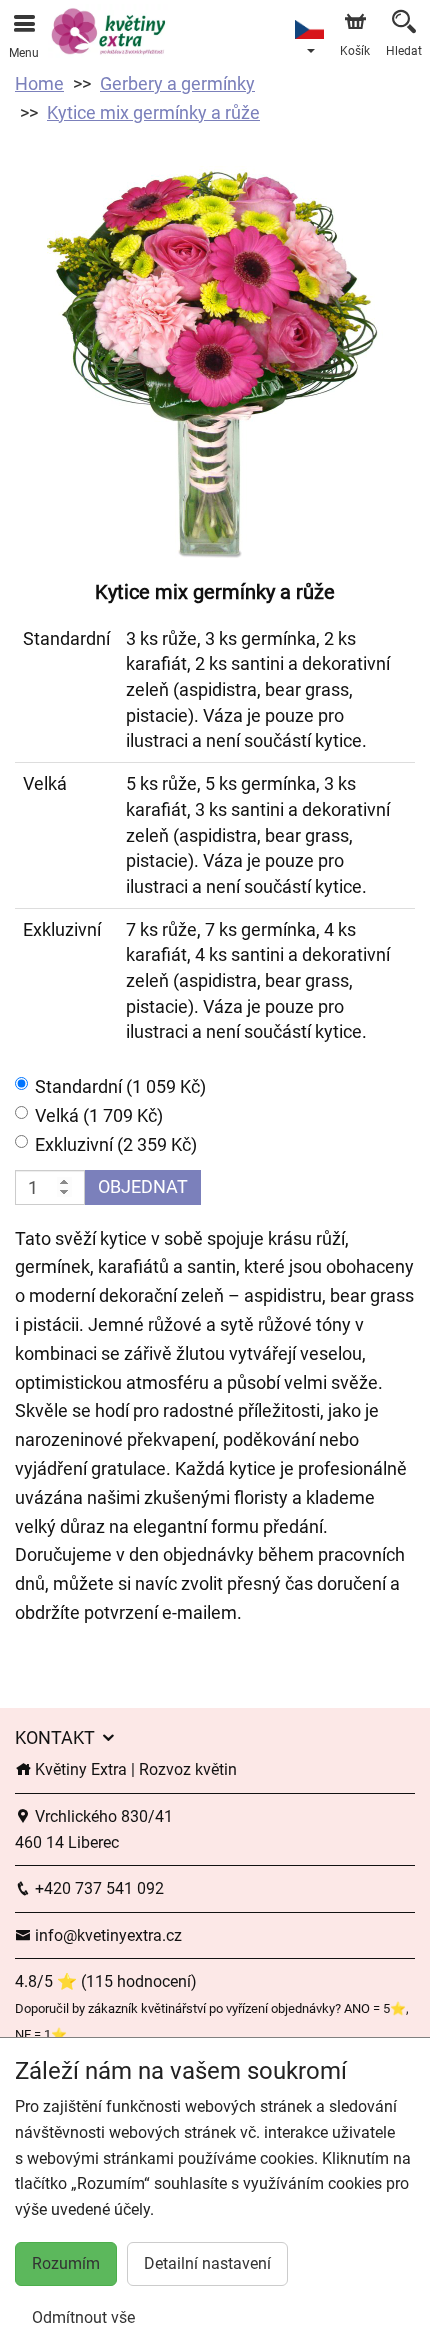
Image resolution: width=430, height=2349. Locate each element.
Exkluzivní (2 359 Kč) (116, 1144)
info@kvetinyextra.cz (106, 1935)
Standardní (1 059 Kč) (120, 1086)
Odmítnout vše (83, 2317)
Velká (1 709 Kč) (99, 1115)
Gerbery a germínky (177, 83)
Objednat (143, 1186)
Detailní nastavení (207, 2263)
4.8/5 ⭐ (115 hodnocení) (106, 1981)
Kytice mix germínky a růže (153, 112)
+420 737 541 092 (97, 1888)
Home (39, 83)
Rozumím (66, 2263)
